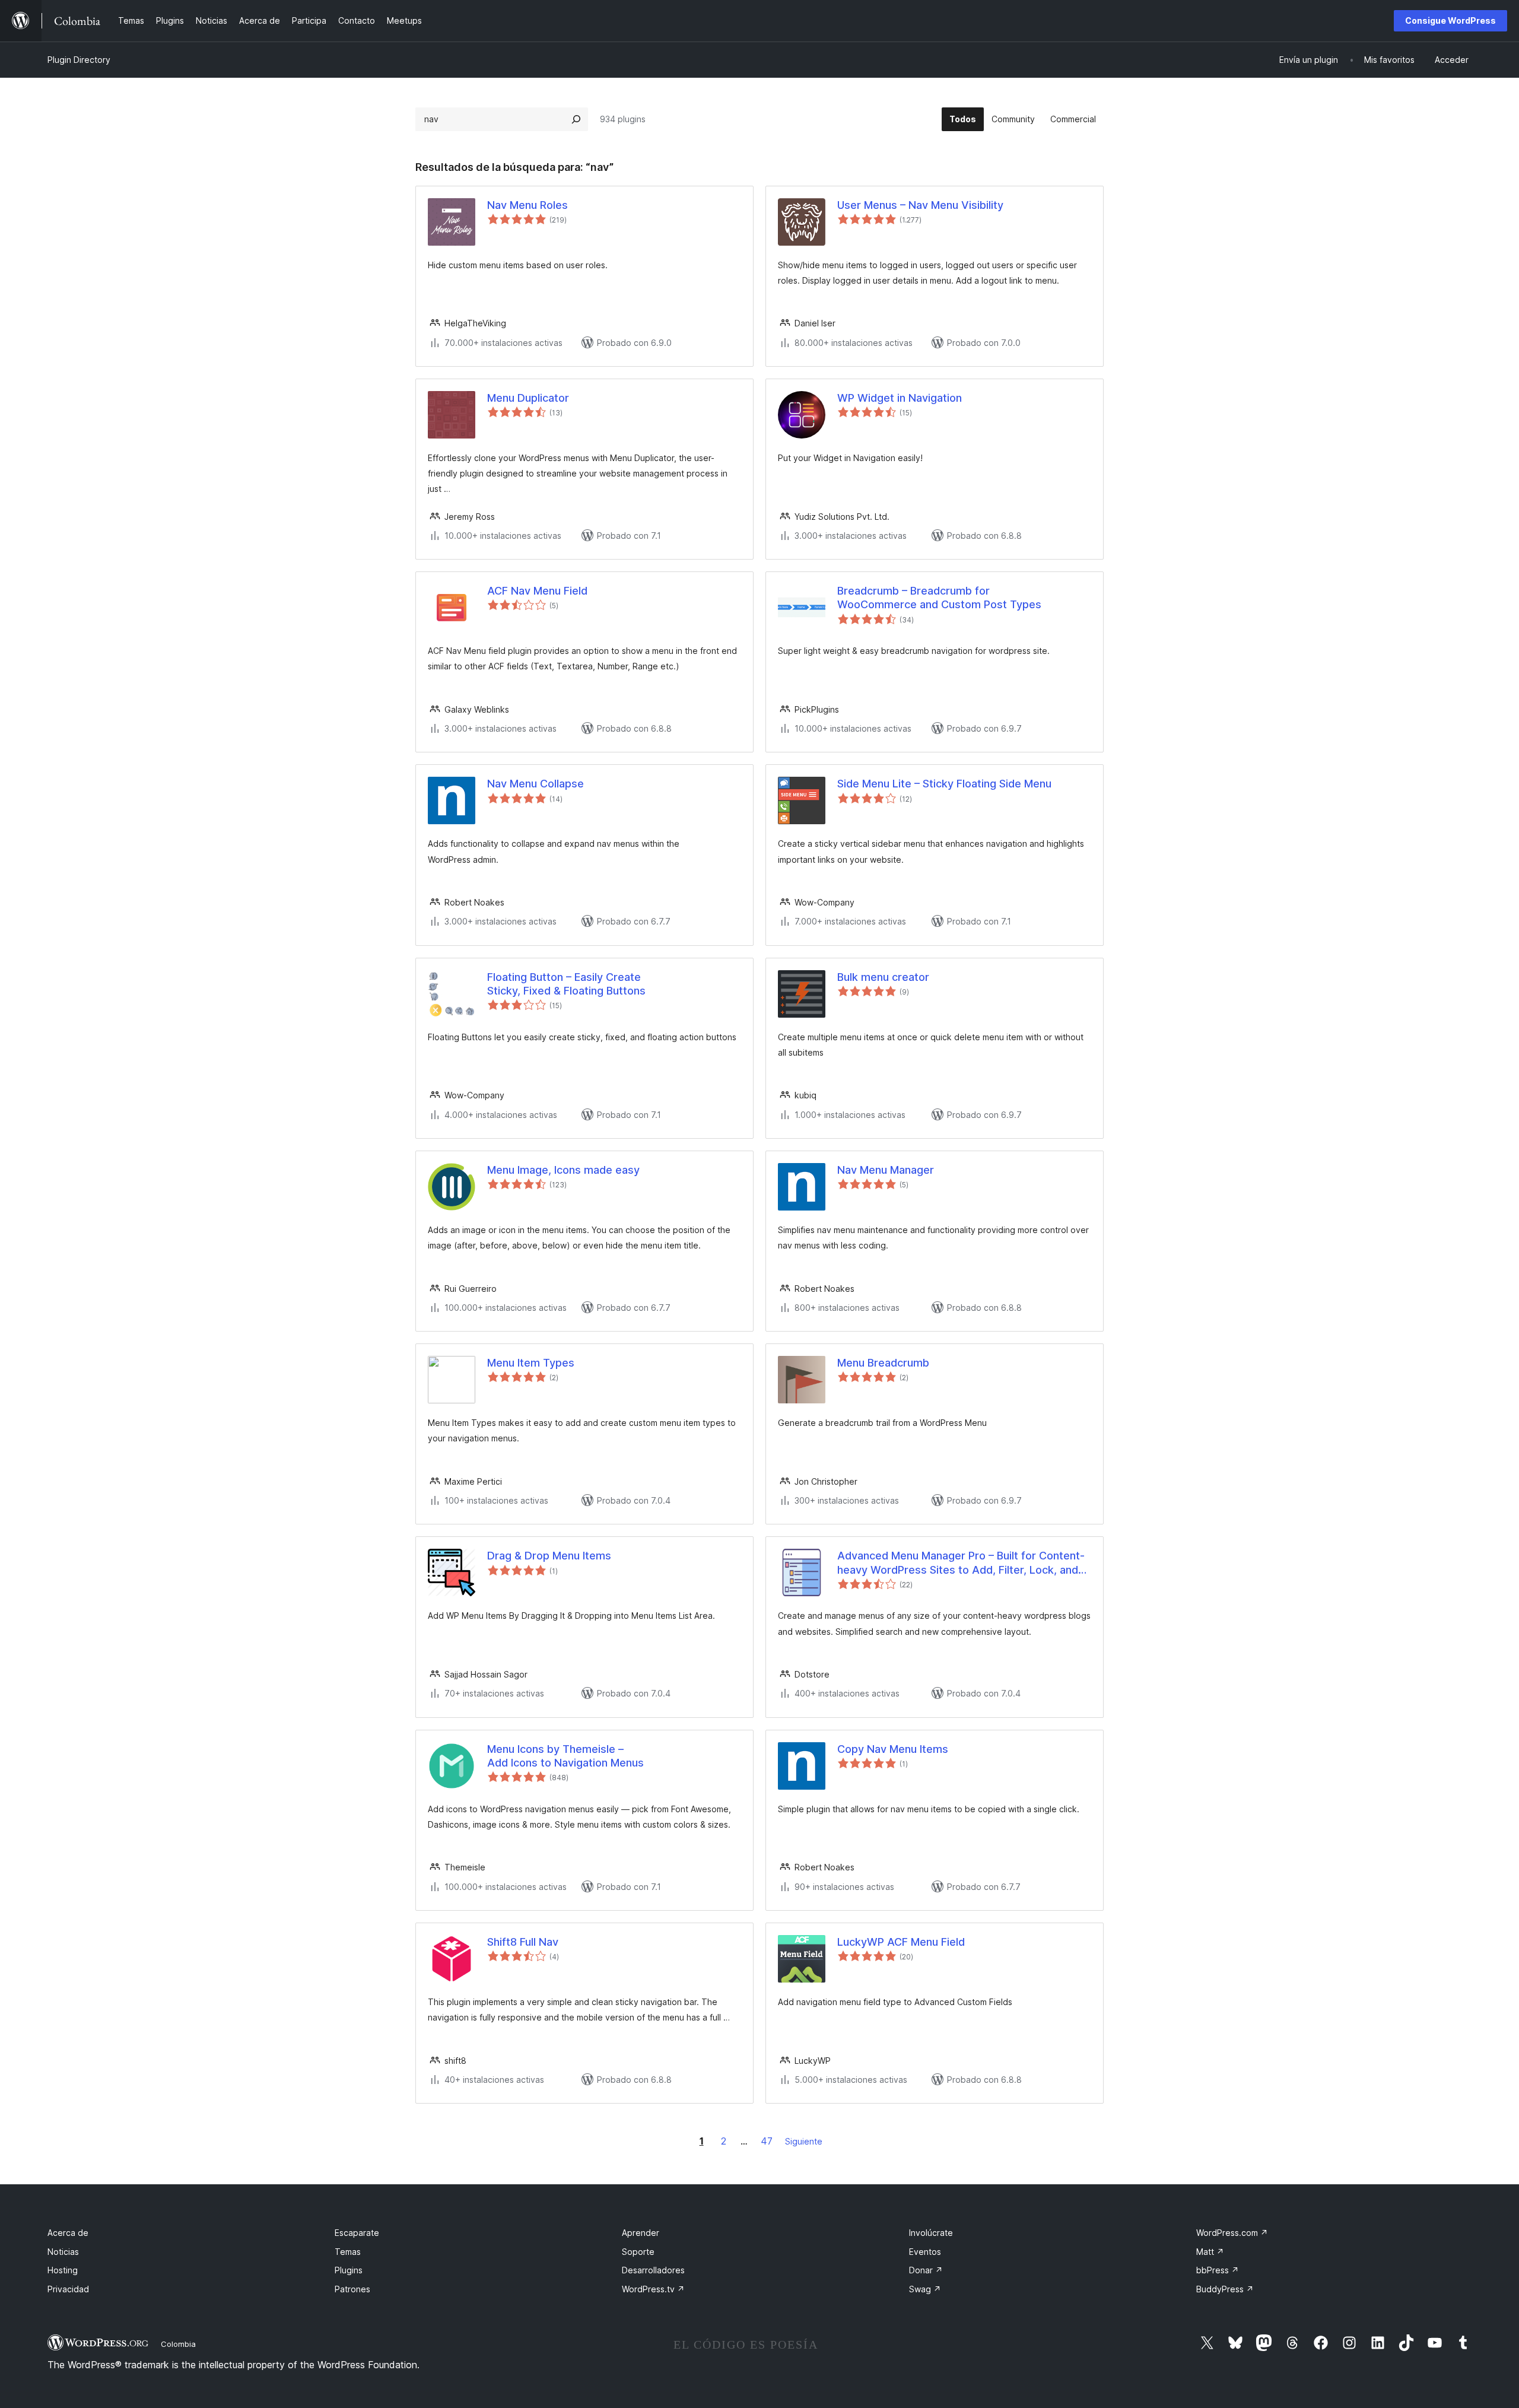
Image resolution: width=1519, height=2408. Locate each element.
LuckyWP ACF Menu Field (901, 1942)
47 (767, 2141)
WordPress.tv (653, 2289)
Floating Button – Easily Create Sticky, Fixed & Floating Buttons (566, 984)
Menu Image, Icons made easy (563, 1170)
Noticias (63, 2252)
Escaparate (357, 2233)
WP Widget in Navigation (900, 398)
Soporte (638, 2252)
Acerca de (68, 2233)
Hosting (63, 2270)
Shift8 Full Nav (523, 1942)
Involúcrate (931, 2233)
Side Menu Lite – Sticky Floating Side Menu (944, 784)
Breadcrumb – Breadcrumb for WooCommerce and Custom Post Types (939, 598)
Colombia (178, 2344)
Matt (1210, 2252)
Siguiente (804, 2141)
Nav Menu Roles (527, 205)
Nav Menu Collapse (536, 784)
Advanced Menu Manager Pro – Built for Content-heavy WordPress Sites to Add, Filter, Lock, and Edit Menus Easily (961, 1563)
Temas (348, 2252)
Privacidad (68, 2289)
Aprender (641, 2233)
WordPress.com (1232, 2233)
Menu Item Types (531, 1363)
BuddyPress (1225, 2289)
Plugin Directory (79, 60)
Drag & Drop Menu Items (549, 1556)
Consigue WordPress (1450, 20)
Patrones (352, 2289)
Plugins (349, 2270)
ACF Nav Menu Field (537, 591)
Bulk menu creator (883, 977)
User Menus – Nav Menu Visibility (920, 205)
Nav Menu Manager (886, 1170)
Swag (925, 2289)
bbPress (1218, 2270)
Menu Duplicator (528, 398)
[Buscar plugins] (576, 119)
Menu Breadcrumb (883, 1363)
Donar (926, 2270)
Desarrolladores (653, 2270)
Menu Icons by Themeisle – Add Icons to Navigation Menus (565, 1756)
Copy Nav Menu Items (893, 1749)
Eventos (925, 2252)
